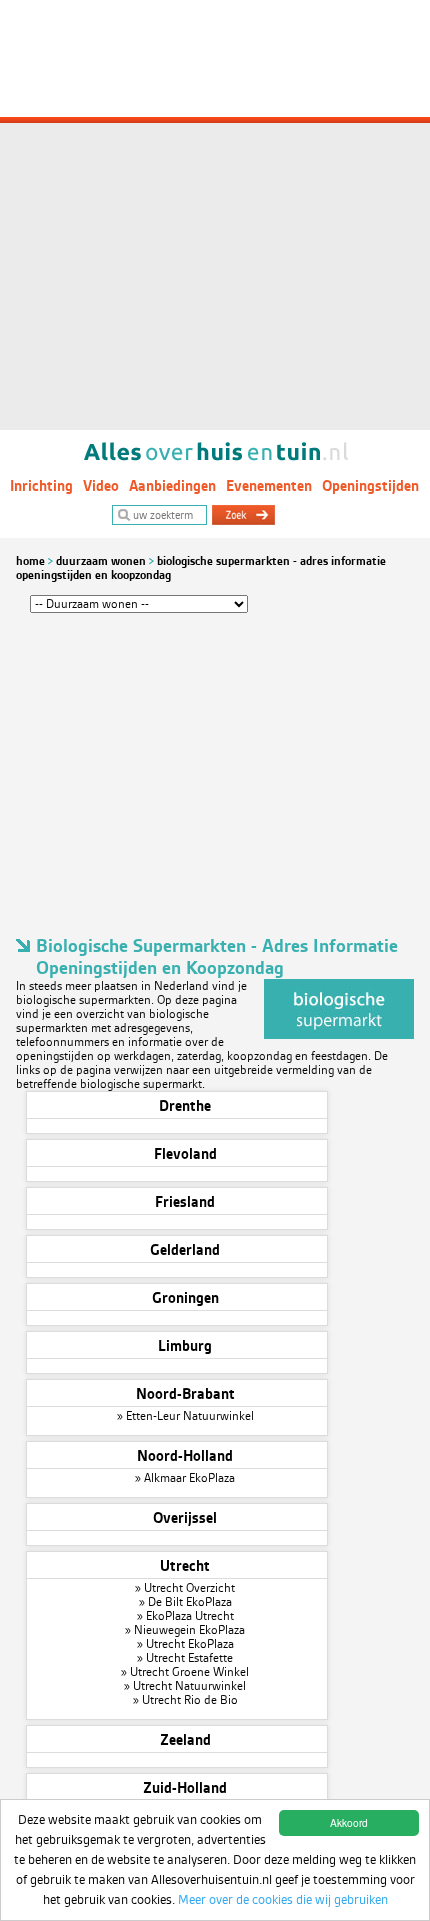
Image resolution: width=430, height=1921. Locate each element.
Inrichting (41, 486)
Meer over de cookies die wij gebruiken (283, 1899)
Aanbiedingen (172, 486)
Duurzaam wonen (101, 561)
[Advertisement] (215, 215)
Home (30, 561)
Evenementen (269, 486)
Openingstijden (370, 486)
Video (101, 486)
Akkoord (349, 1822)
